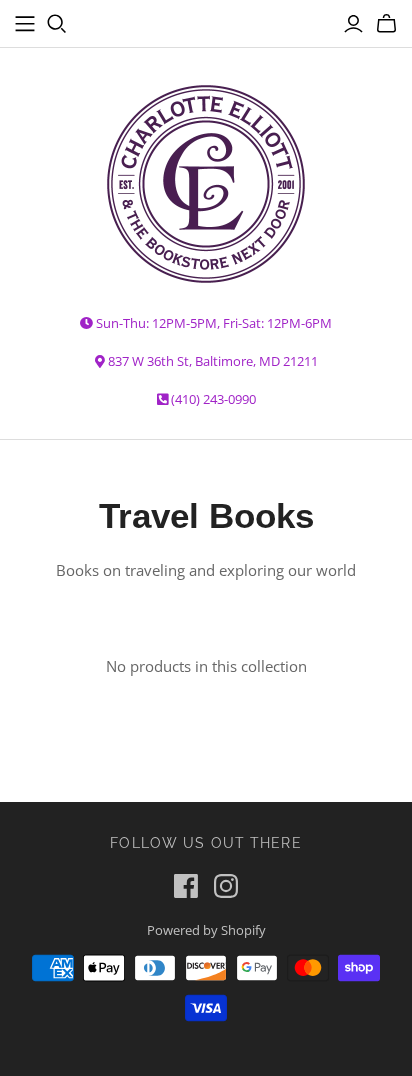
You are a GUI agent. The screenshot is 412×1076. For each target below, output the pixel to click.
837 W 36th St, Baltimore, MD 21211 (213, 361)
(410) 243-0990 (213, 399)
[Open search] (57, 24)
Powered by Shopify (206, 930)
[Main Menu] (25, 24)
